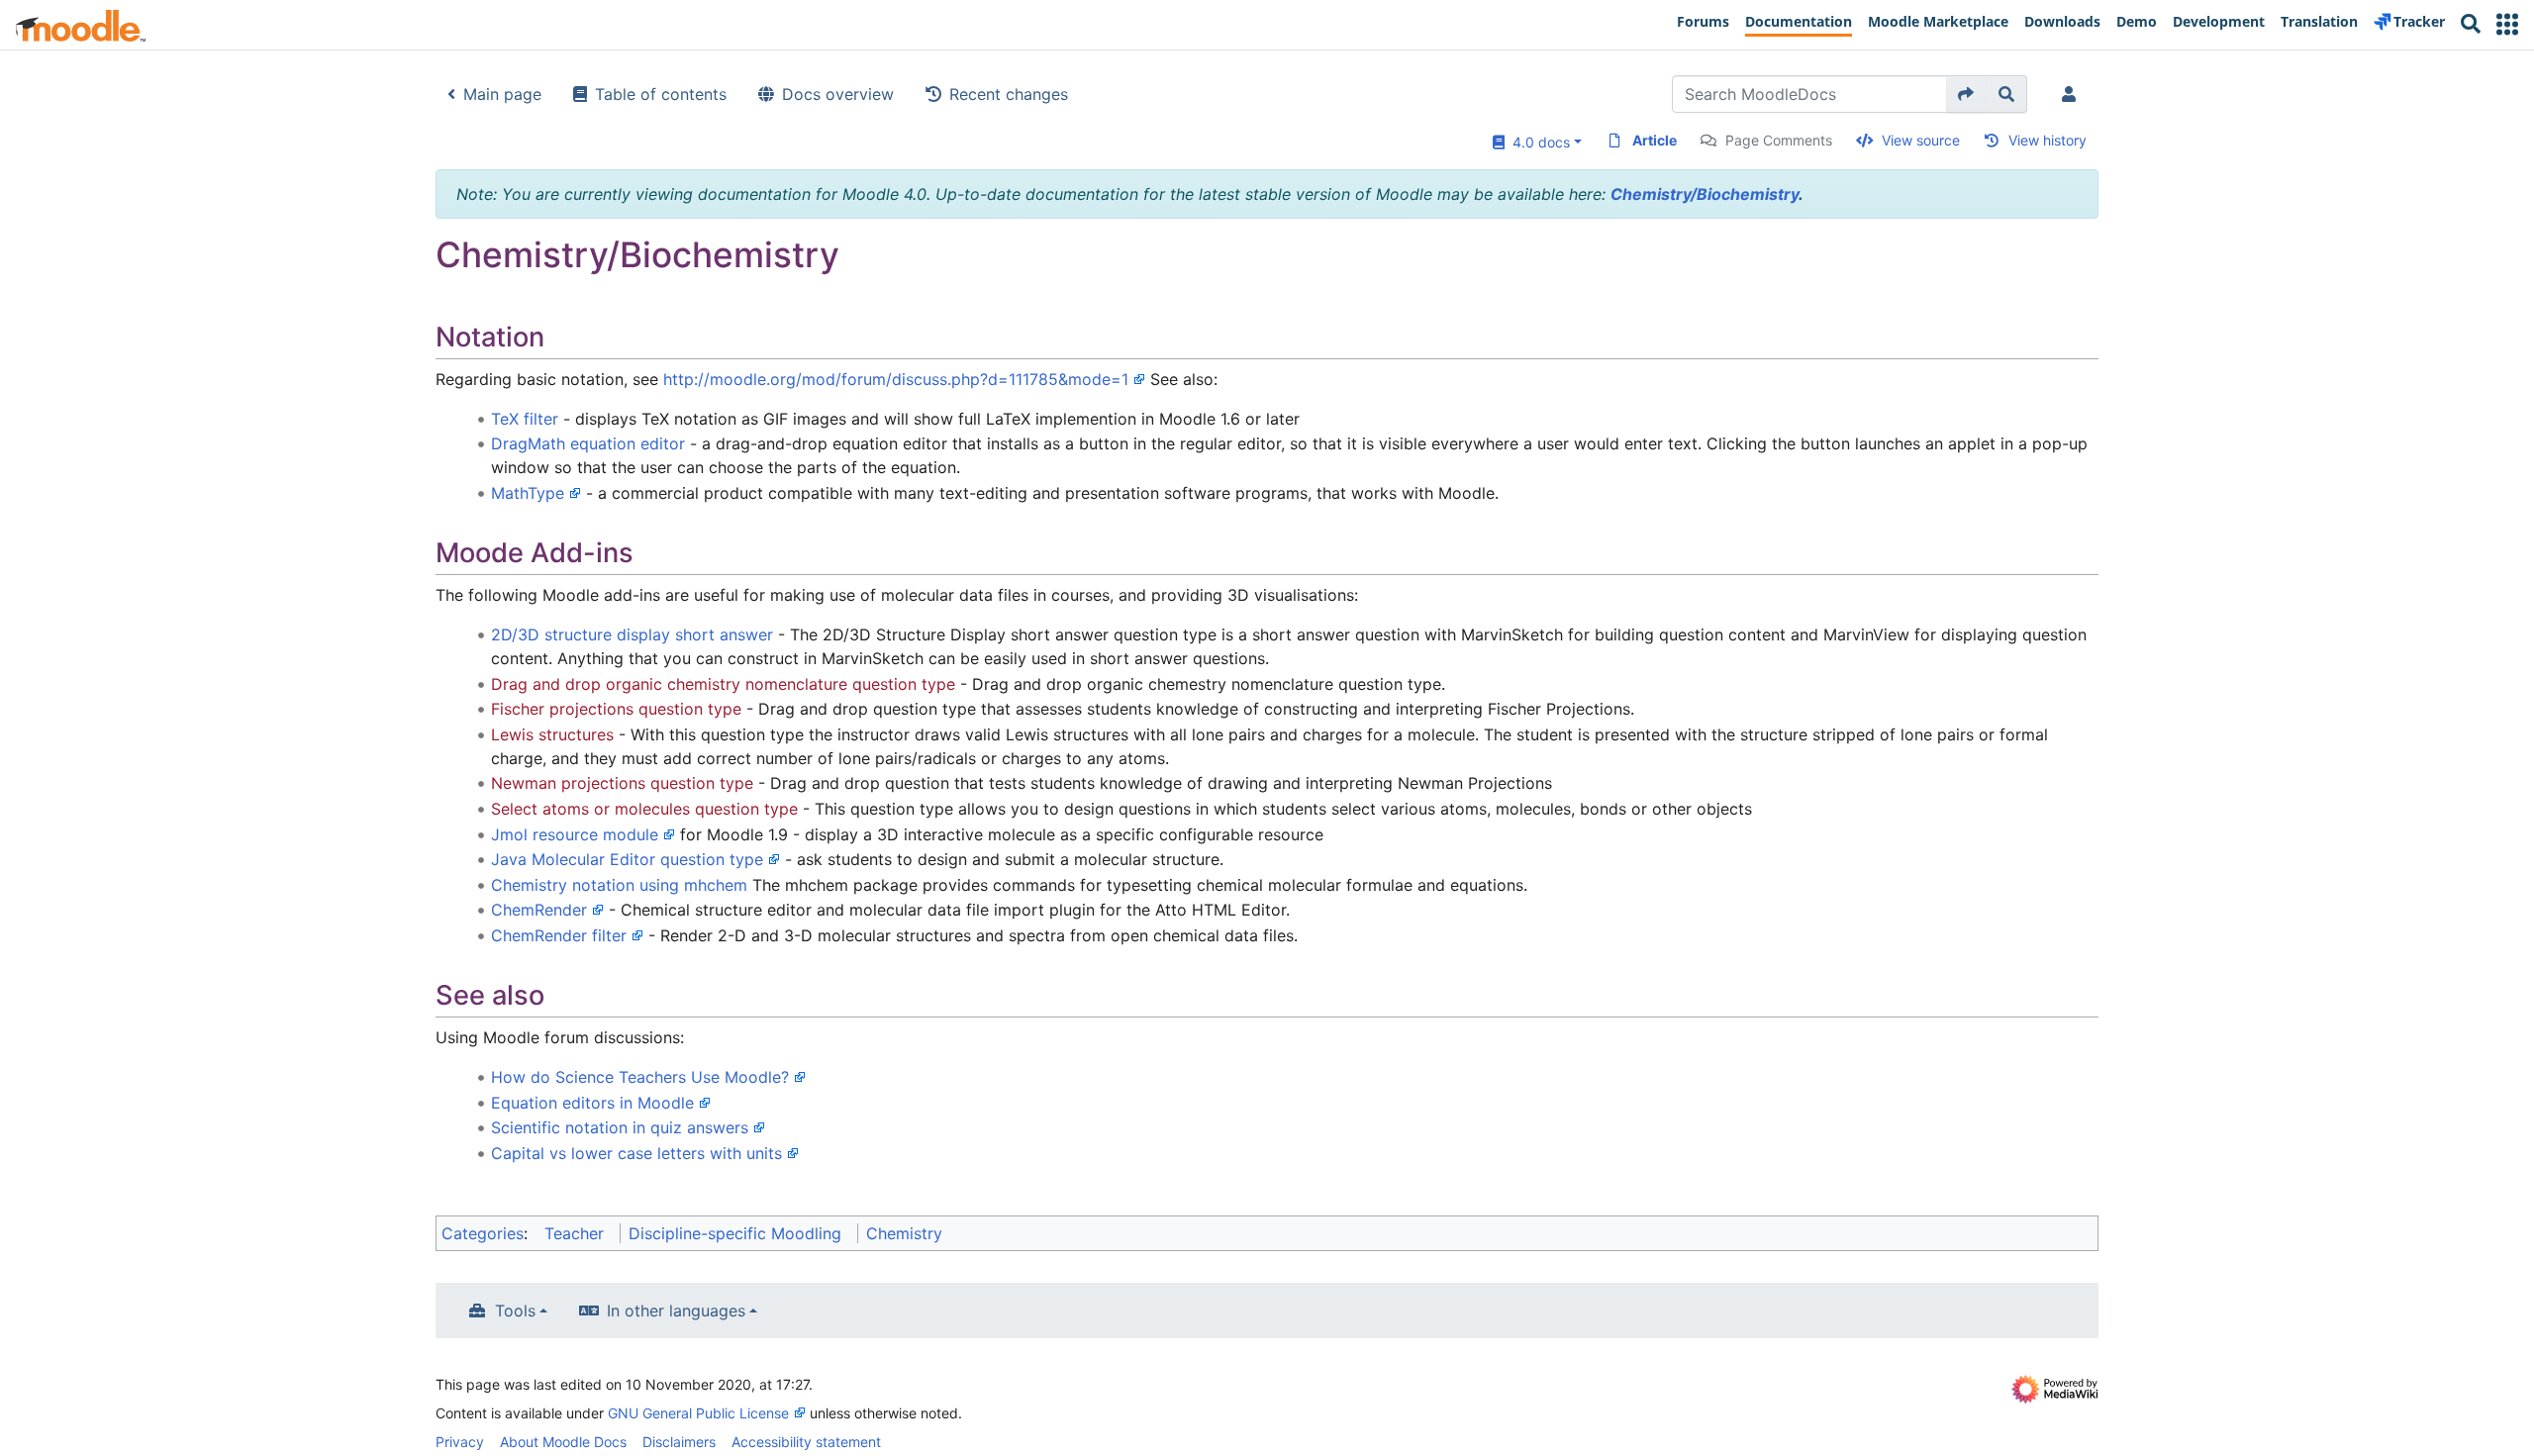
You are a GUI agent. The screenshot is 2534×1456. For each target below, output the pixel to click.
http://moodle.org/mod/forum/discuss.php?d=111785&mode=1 (896, 379)
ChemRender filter (559, 935)
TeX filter (525, 419)
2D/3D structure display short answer (632, 634)
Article (1655, 140)
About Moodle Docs (563, 1442)
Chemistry (904, 1233)
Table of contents (661, 94)
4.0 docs (1537, 142)
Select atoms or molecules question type (644, 809)
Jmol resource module (575, 834)
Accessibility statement (806, 1442)
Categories (483, 1233)
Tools (515, 1310)
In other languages (676, 1310)
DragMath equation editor (588, 443)
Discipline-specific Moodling (735, 1233)
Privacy (460, 1442)
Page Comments (1779, 140)
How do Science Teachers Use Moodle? (640, 1077)
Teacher (574, 1233)
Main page (502, 94)
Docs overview (838, 94)
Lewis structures (552, 734)
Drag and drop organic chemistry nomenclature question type (723, 684)
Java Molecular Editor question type (627, 859)
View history (2047, 140)
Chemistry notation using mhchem (619, 885)
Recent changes (1009, 94)
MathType (528, 493)
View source (1921, 140)
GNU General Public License (698, 1413)
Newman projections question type (622, 783)
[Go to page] (1966, 94)
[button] (2507, 24)
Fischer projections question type (616, 709)
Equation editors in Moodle (592, 1103)
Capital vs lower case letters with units (636, 1153)
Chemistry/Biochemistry (1705, 194)
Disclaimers (679, 1442)
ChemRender (539, 910)
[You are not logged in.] (2073, 94)
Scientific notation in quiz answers (620, 1127)
